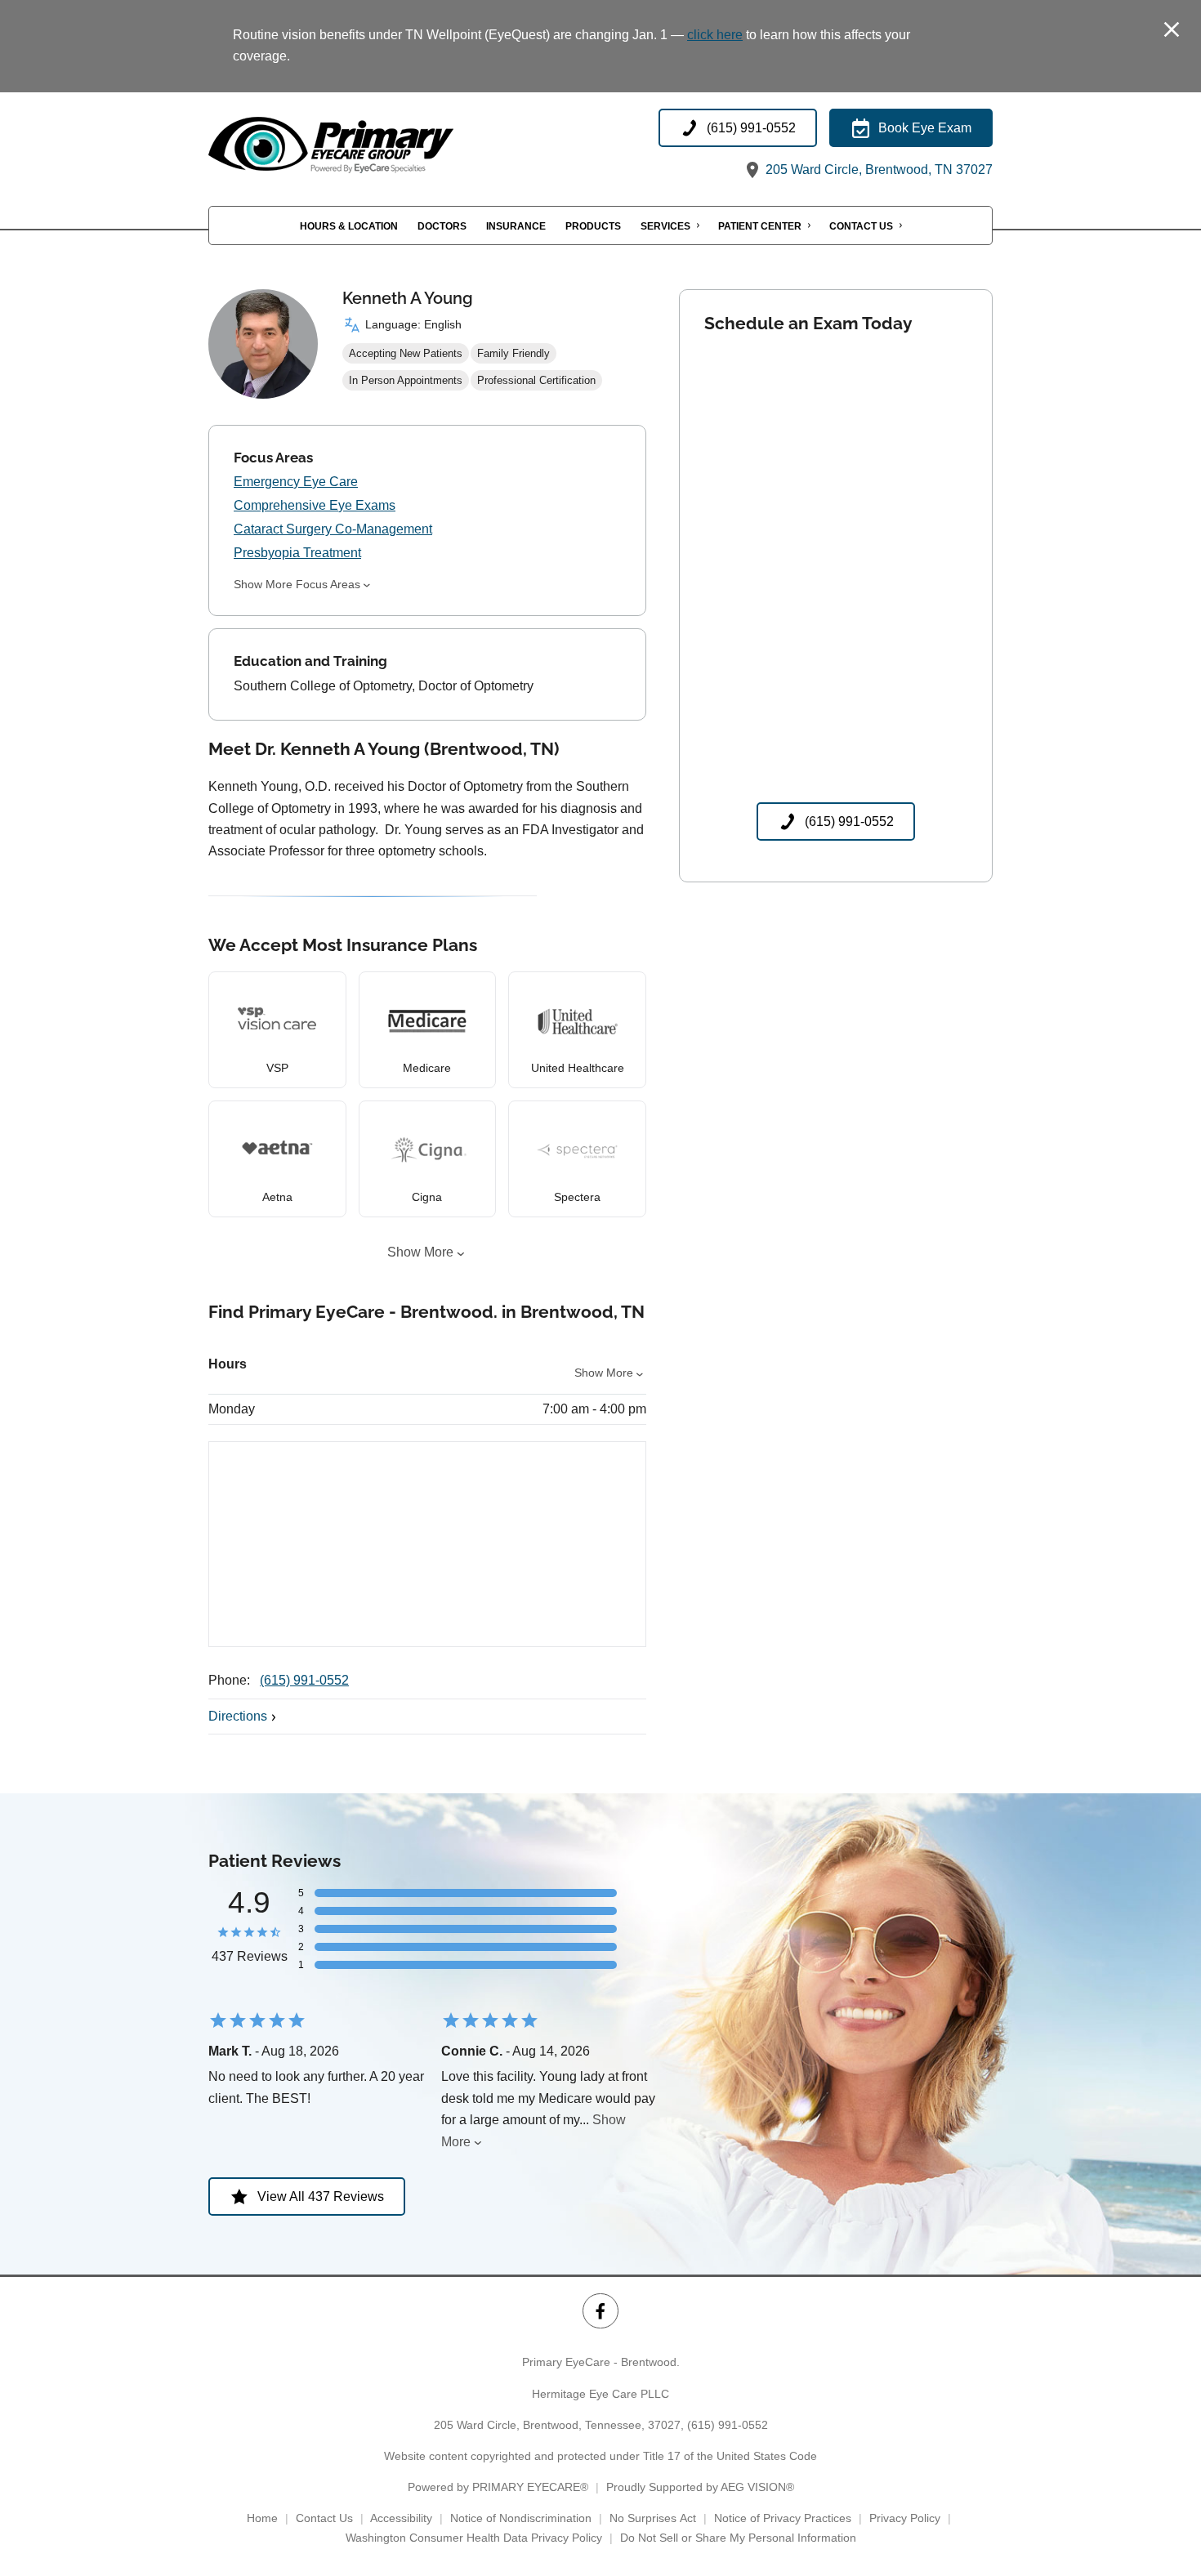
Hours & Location (349, 225)
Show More (420, 1252)
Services (665, 225)
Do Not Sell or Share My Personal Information (738, 2538)
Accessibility (401, 2518)
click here (715, 35)
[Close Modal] (1172, 31)
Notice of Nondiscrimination (521, 2518)
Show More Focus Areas (297, 584)
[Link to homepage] (372, 145)
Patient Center (760, 225)
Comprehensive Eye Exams (315, 505)
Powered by (498, 2487)
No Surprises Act (653, 2518)
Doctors (442, 225)
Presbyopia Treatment (297, 553)
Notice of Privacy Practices (783, 2518)
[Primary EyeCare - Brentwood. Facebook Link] (600, 2311)
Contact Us (861, 225)
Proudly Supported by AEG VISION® (700, 2487)
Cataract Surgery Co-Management (333, 529)
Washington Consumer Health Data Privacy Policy (474, 2538)
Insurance (516, 225)
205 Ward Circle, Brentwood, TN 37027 (877, 170)
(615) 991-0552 (304, 1680)
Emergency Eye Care (296, 482)
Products (593, 225)
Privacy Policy (905, 2518)
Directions (238, 1716)
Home (262, 2518)
